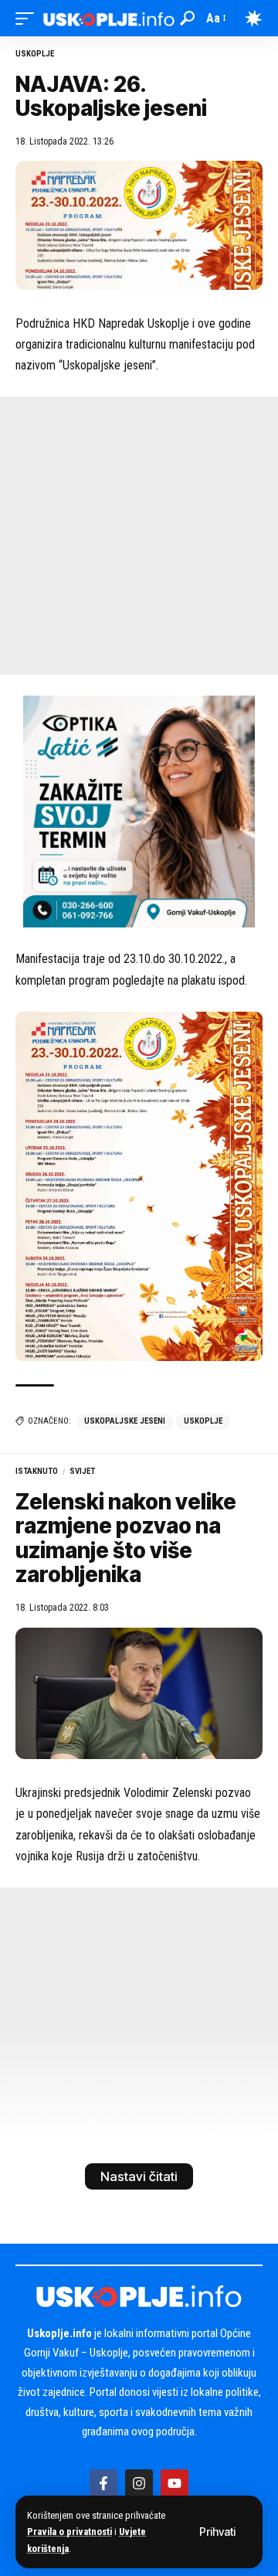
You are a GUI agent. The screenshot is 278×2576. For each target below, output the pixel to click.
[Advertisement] (139, 536)
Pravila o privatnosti (69, 2532)
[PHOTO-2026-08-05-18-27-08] (139, 811)
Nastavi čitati (139, 2176)
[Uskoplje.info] (109, 18)
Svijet (82, 1471)
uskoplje (203, 1421)
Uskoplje (35, 54)
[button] (217, 2532)
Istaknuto (37, 1471)
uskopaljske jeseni (125, 1421)
